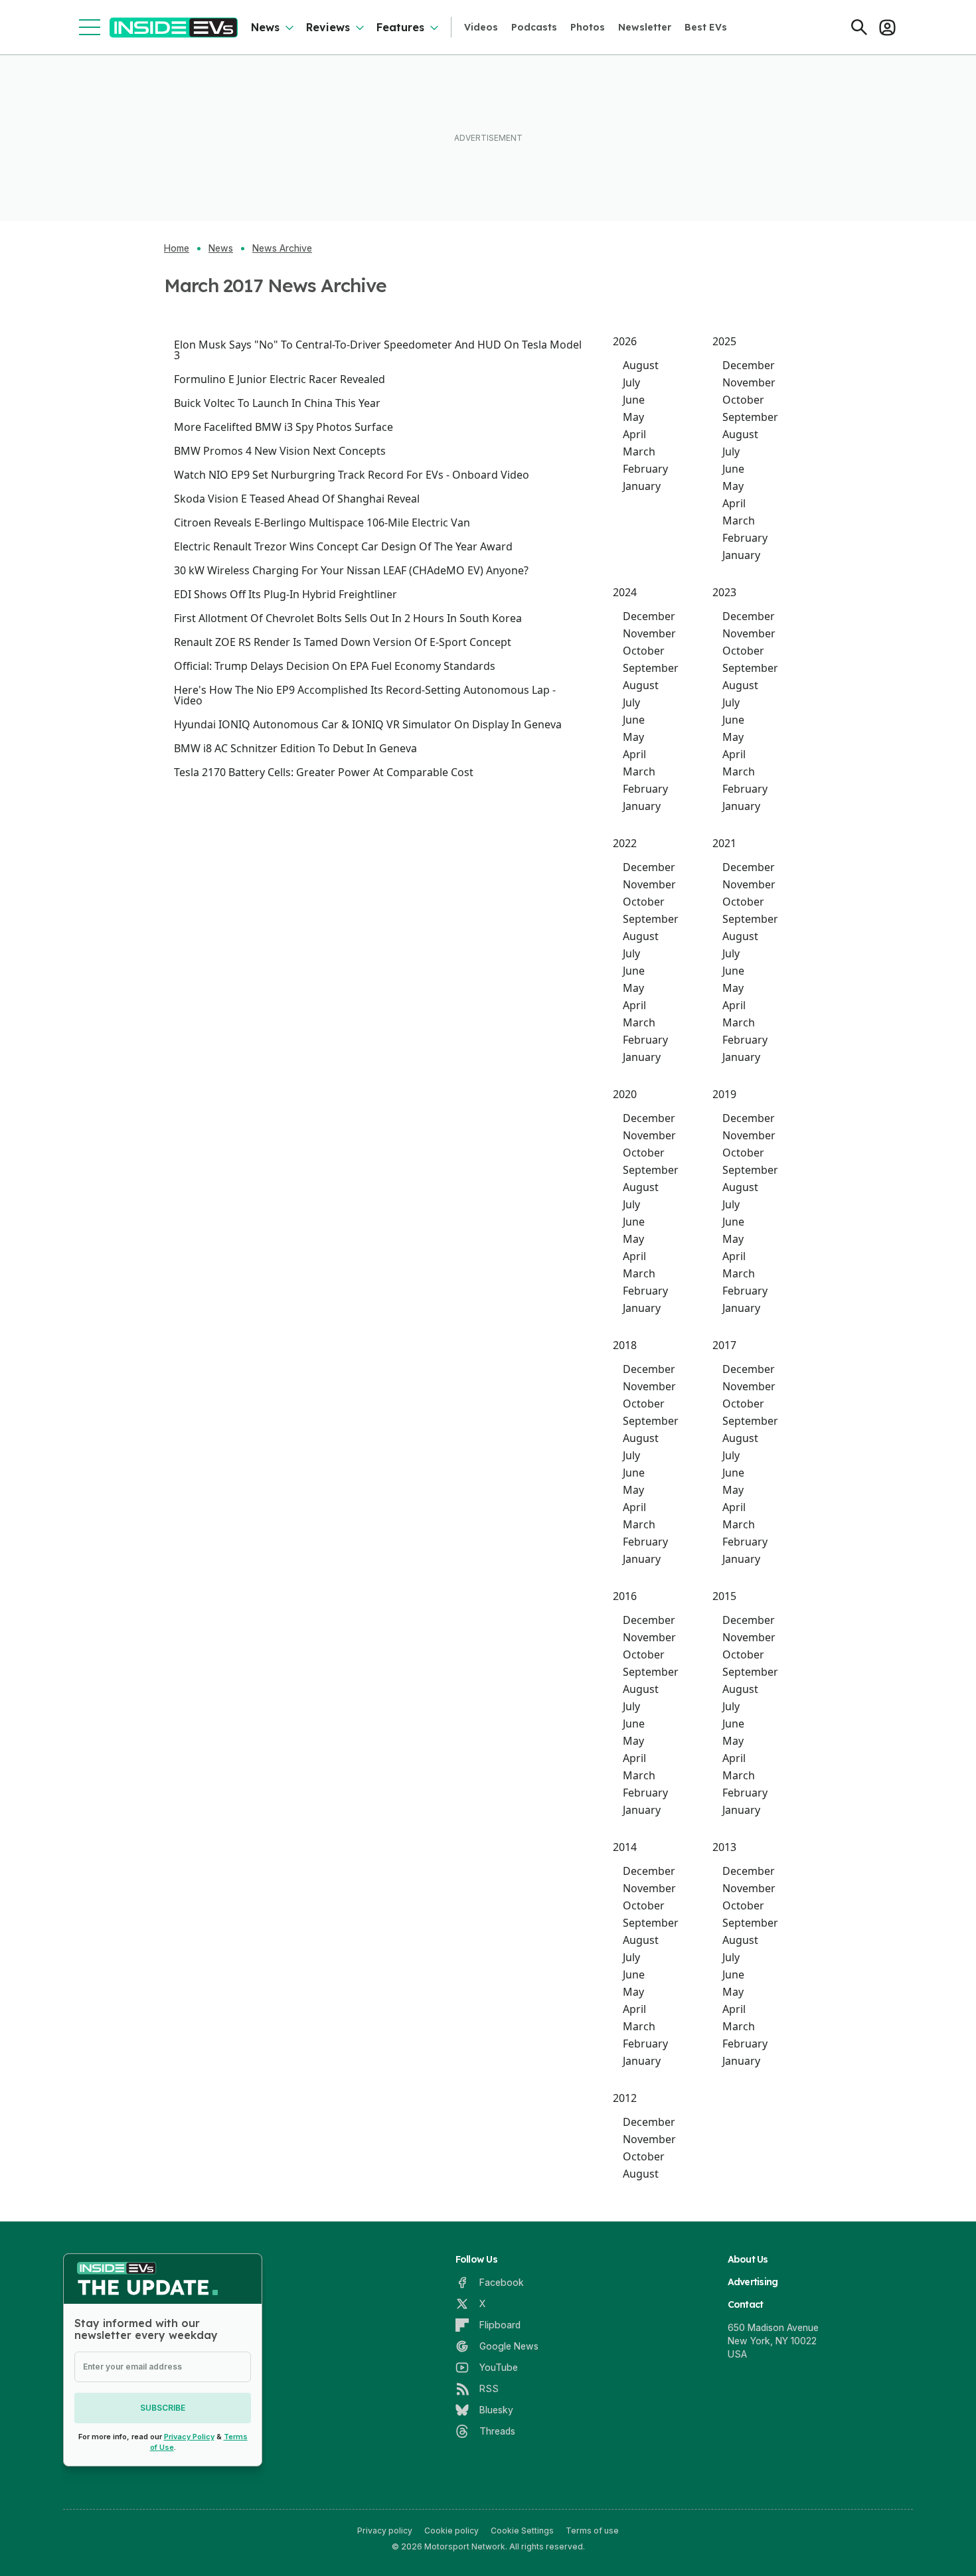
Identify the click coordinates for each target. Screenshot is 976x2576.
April (634, 434)
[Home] (174, 28)
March (639, 451)
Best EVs (706, 27)
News (265, 27)
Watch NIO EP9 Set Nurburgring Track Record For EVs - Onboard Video (352, 475)
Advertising (753, 2282)
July (631, 382)
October (743, 400)
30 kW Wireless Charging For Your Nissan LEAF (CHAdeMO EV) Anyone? (351, 570)
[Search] (859, 27)
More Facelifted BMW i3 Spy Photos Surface (284, 427)
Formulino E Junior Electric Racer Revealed (280, 379)
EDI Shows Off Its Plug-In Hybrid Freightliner (285, 594)
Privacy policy (385, 2531)
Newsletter (645, 27)
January (642, 486)
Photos (588, 27)
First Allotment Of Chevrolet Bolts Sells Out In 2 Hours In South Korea (348, 618)
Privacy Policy (189, 2437)
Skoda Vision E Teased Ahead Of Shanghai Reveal (297, 499)
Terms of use (592, 2531)
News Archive (282, 248)
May (633, 417)
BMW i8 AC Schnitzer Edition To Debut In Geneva (295, 748)
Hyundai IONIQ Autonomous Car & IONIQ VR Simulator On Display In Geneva (368, 724)
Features (400, 27)
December (749, 365)
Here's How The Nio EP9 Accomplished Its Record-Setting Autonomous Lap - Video (365, 695)
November (749, 382)
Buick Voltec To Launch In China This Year (277, 403)
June (634, 400)
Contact (746, 2304)
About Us (748, 2259)
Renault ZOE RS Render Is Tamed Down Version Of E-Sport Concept (343, 642)
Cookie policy (451, 2531)
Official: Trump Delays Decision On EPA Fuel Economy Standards (335, 666)
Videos (481, 27)
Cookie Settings (522, 2531)
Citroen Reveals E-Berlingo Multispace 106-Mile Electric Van (322, 523)
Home (177, 248)
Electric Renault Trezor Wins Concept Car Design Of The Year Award (343, 546)
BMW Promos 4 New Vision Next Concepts (280, 451)
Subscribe (163, 2408)
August (641, 365)
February (645, 469)
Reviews (328, 27)
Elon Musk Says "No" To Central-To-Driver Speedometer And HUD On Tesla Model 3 (378, 350)
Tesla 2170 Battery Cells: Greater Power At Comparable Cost (324, 772)
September (750, 417)
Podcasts (534, 27)
